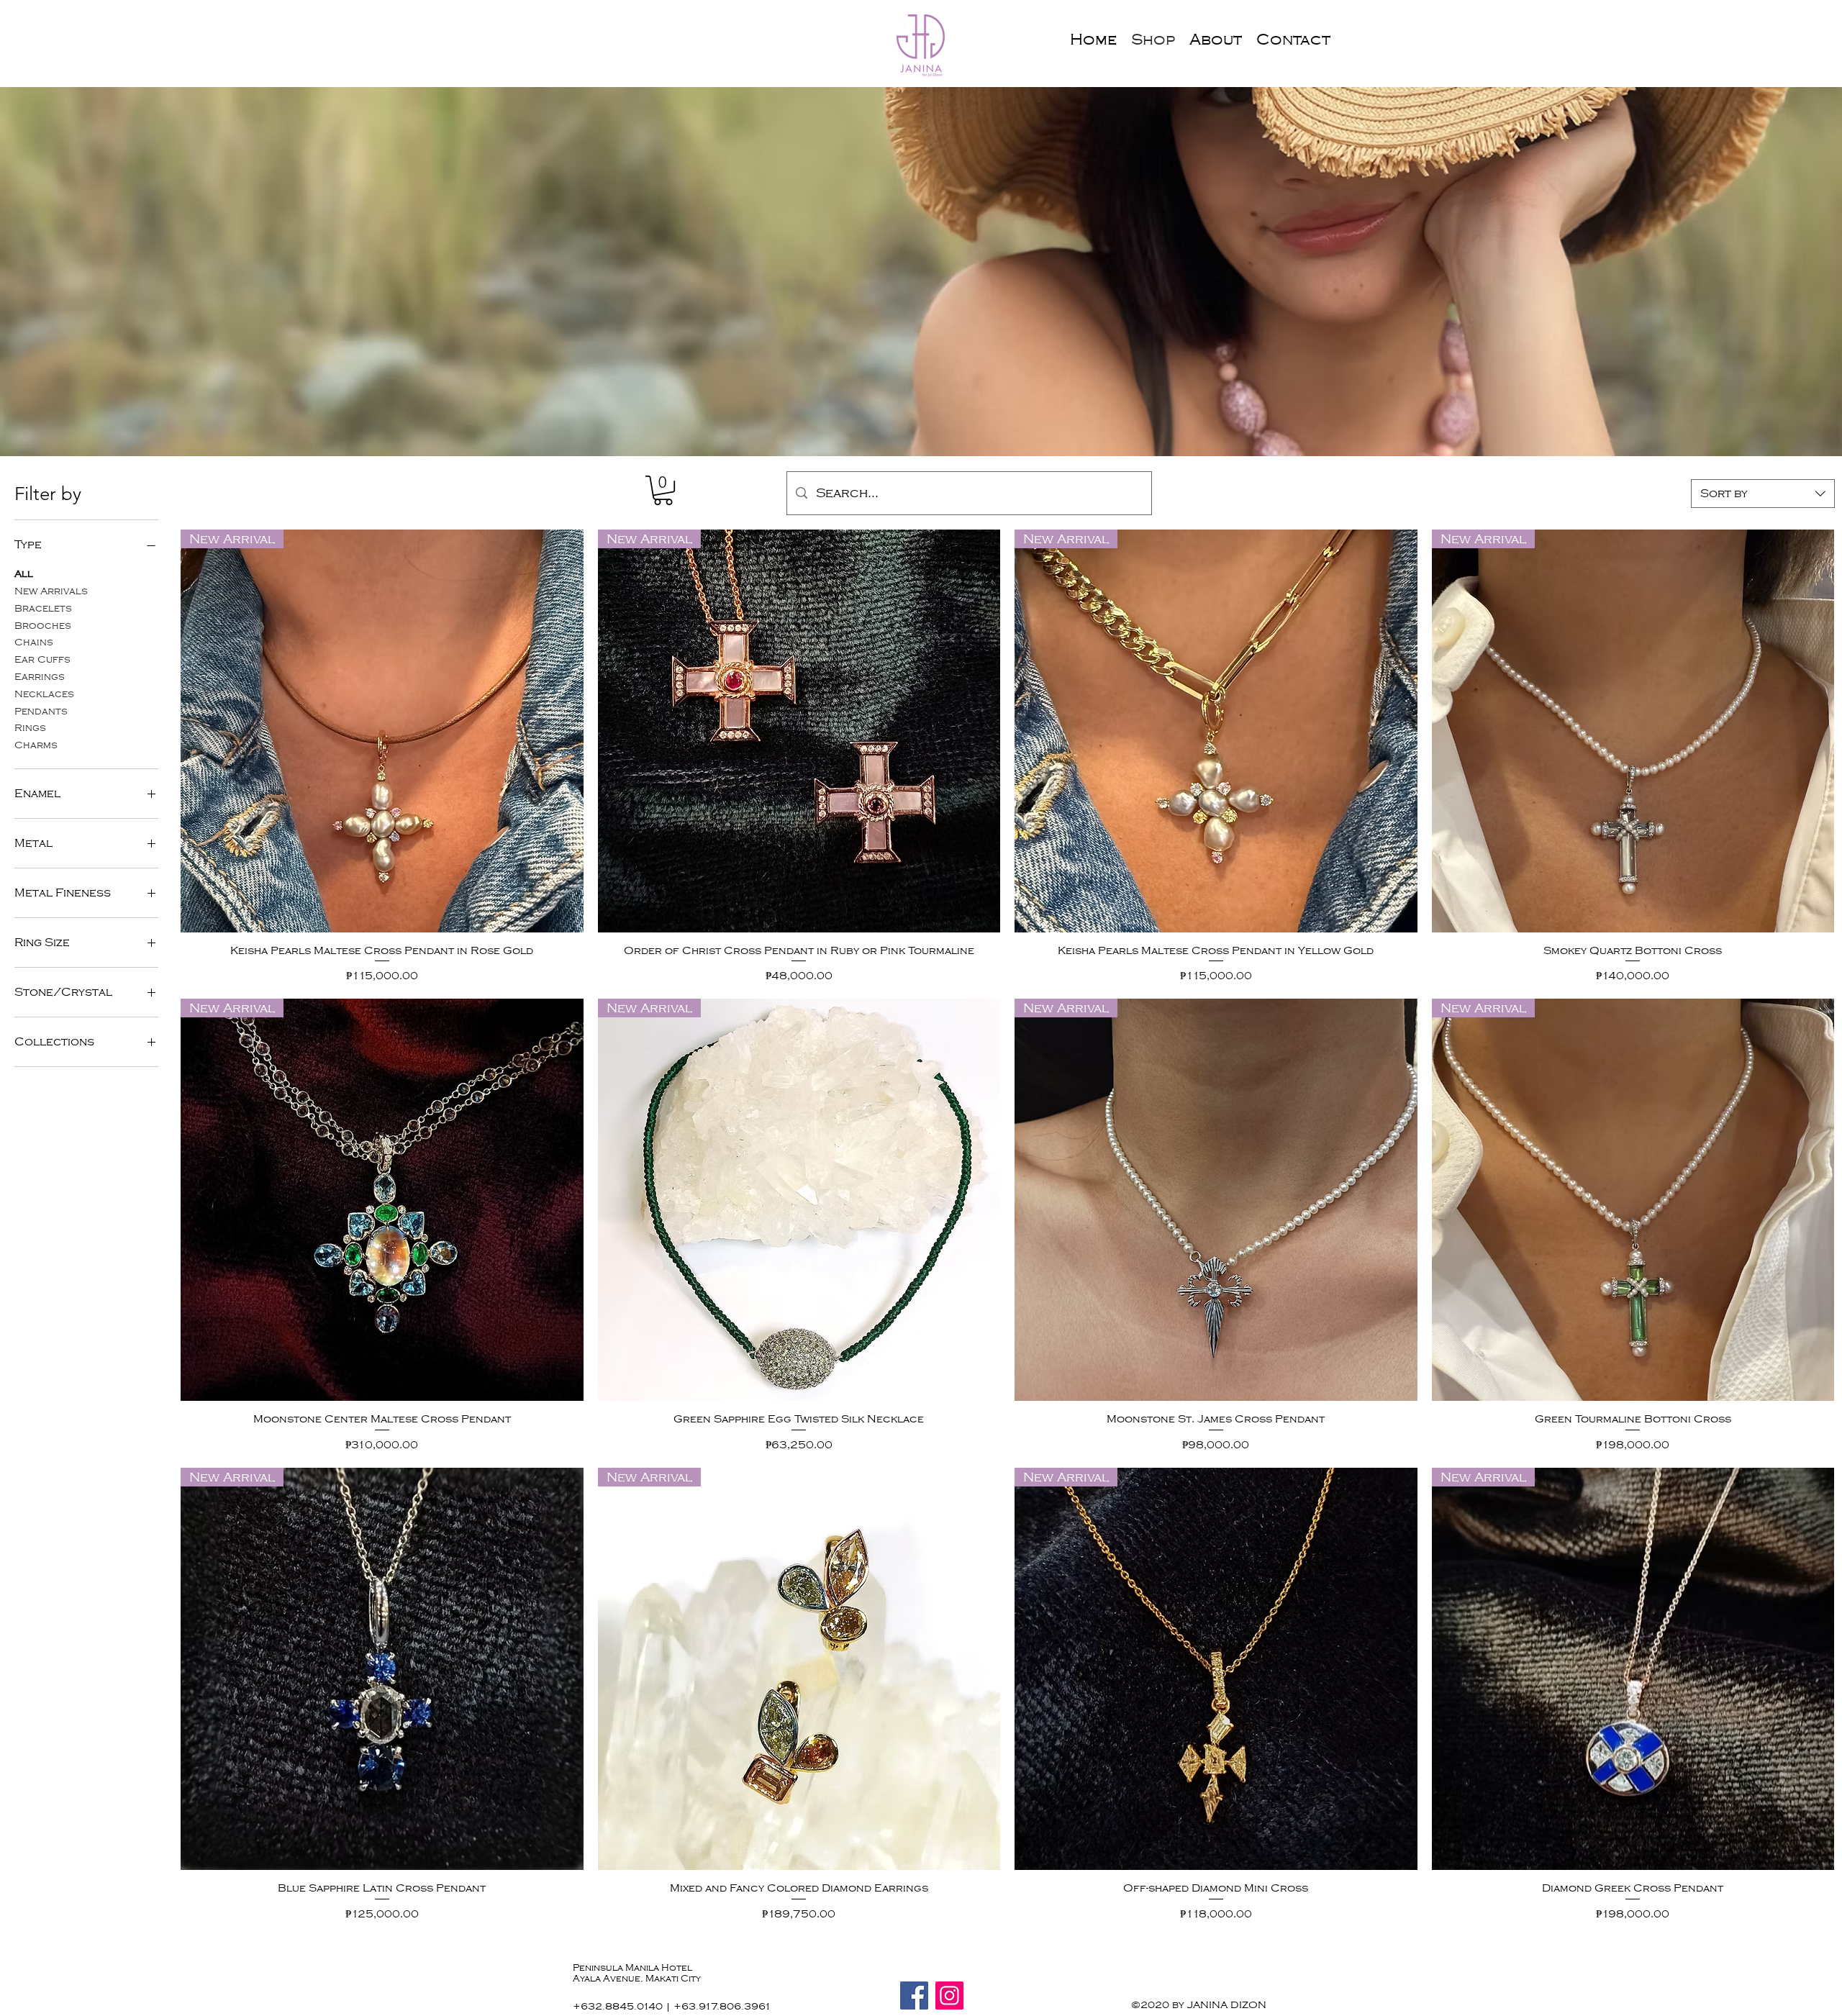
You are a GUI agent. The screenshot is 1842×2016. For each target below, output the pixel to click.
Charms (36, 745)
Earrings (40, 677)
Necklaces (44, 694)
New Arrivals (51, 591)
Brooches (43, 626)
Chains (34, 642)
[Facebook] (914, 1995)
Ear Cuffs (42, 659)
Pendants (41, 711)
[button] (663, 490)
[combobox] (1763, 494)
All (24, 574)
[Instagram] (949, 1995)
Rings (30, 728)
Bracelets (43, 608)
